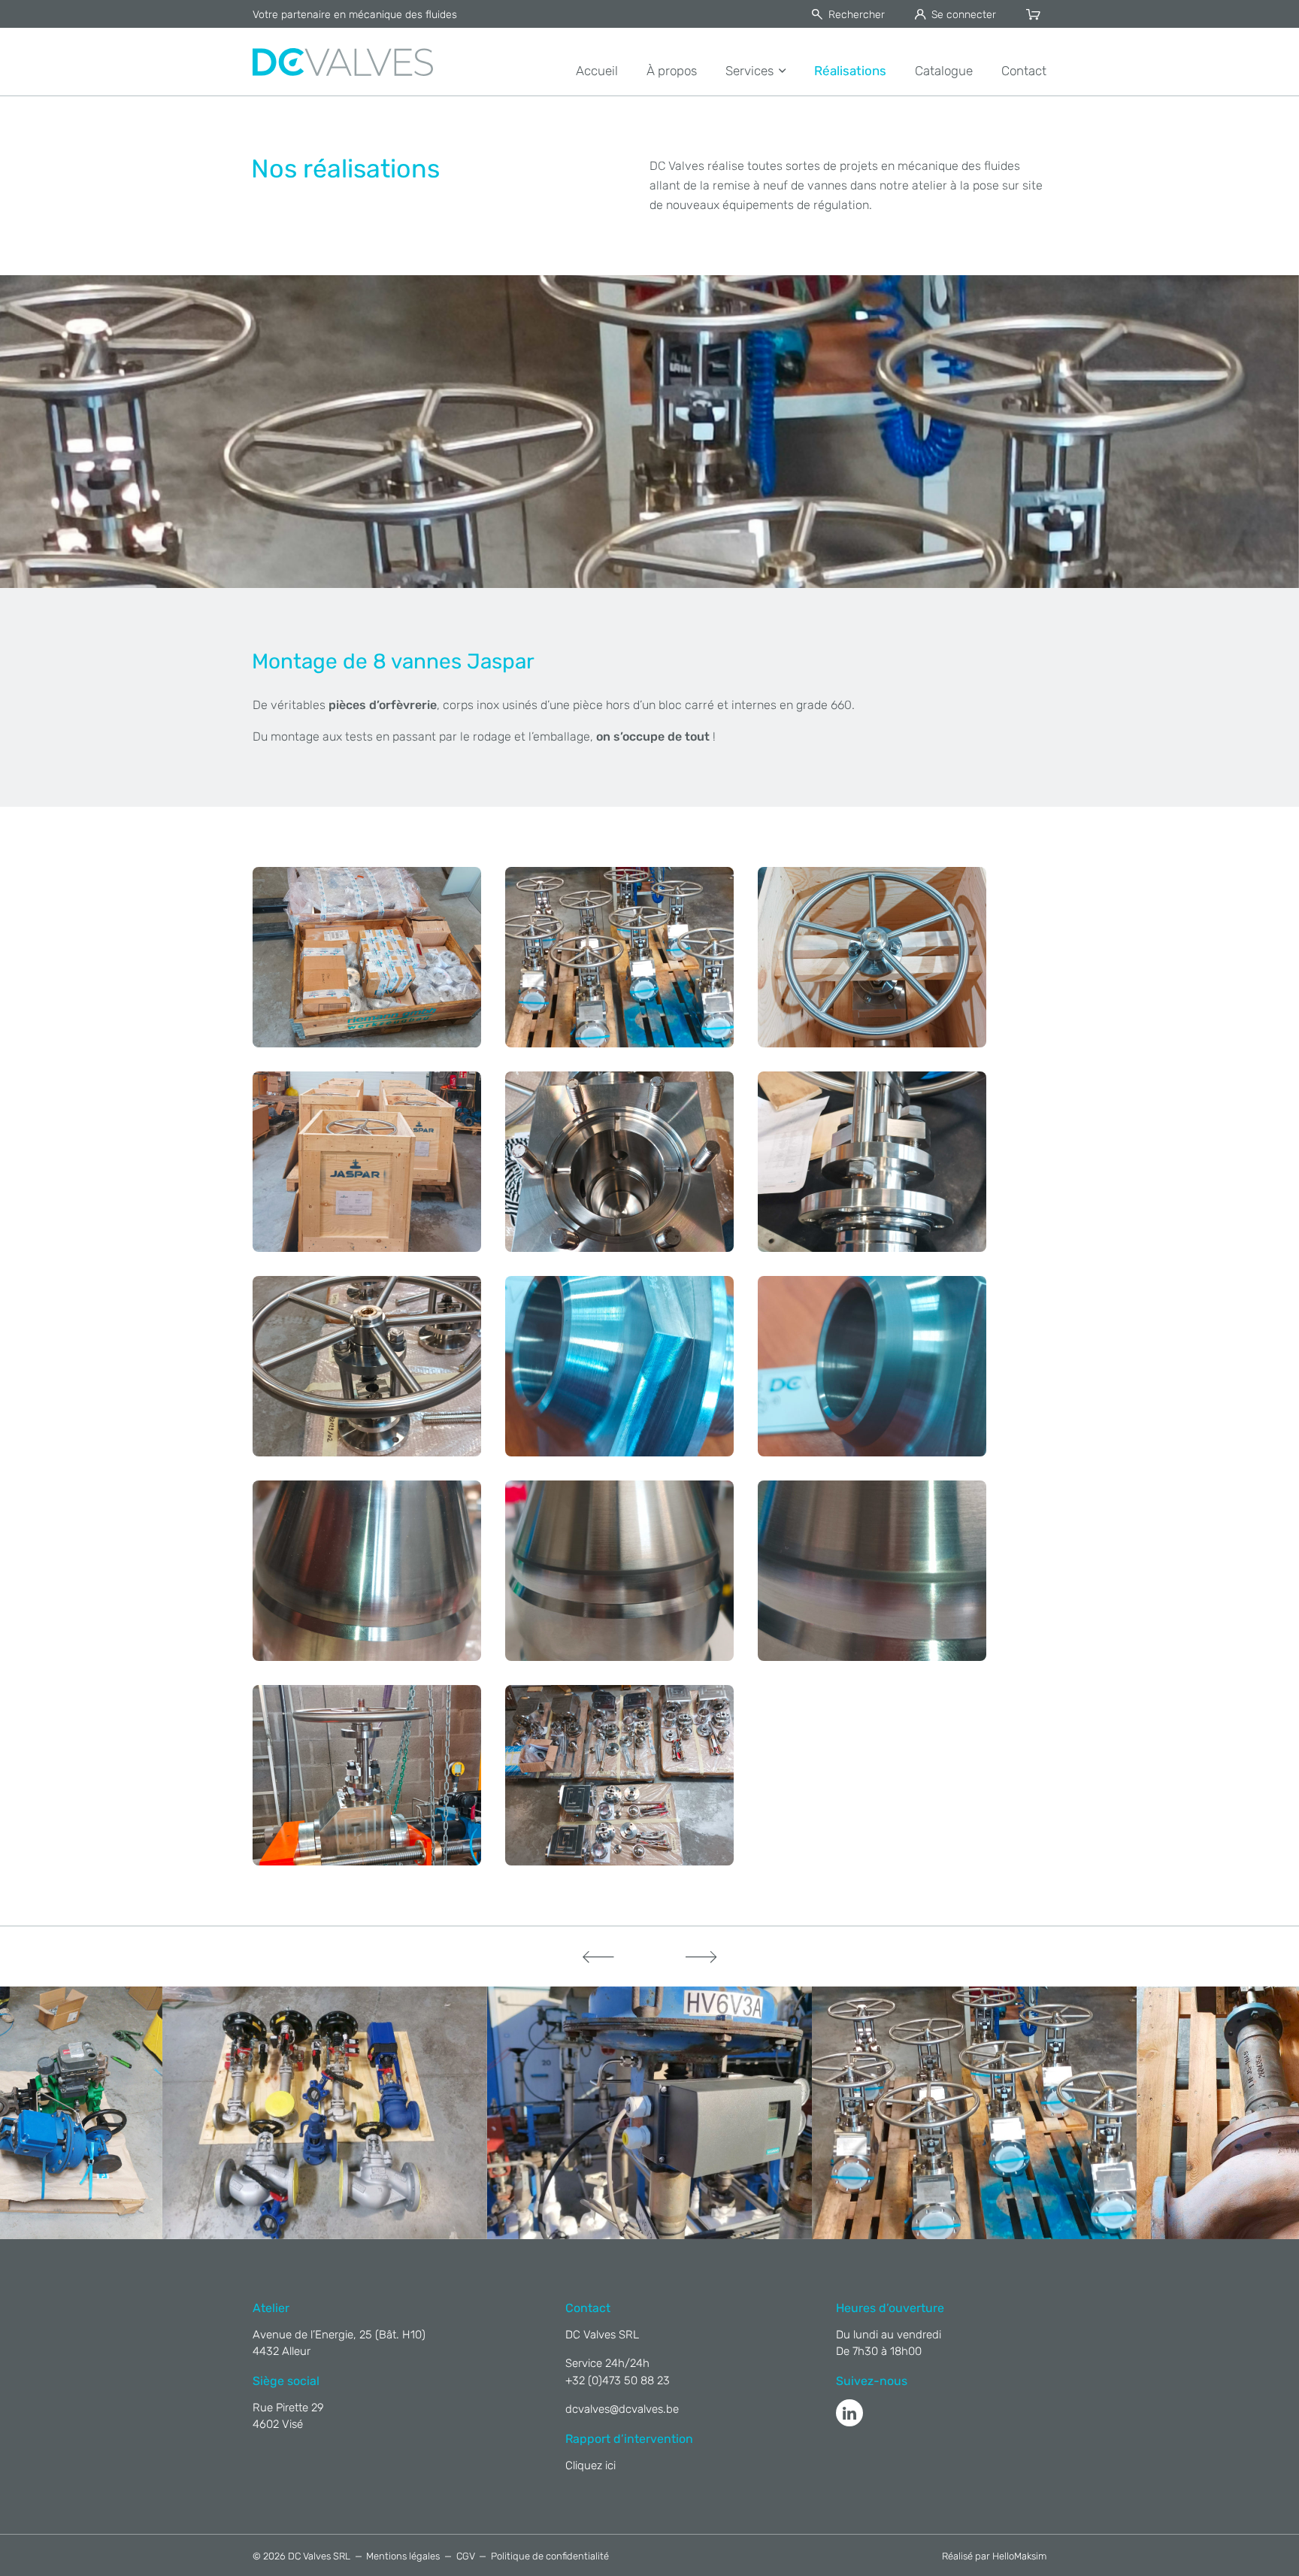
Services (749, 71)
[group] (433, 2113)
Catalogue (944, 71)
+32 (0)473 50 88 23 (618, 2381)
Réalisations (850, 71)
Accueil (597, 71)
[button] (598, 1956)
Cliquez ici (590, 2465)
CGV (466, 2556)
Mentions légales (403, 2556)
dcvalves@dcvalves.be (622, 2409)
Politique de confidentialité (550, 2556)
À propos (672, 71)
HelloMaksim (1019, 2556)
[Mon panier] (1036, 15)
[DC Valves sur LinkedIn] (849, 2413)
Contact (1024, 71)
